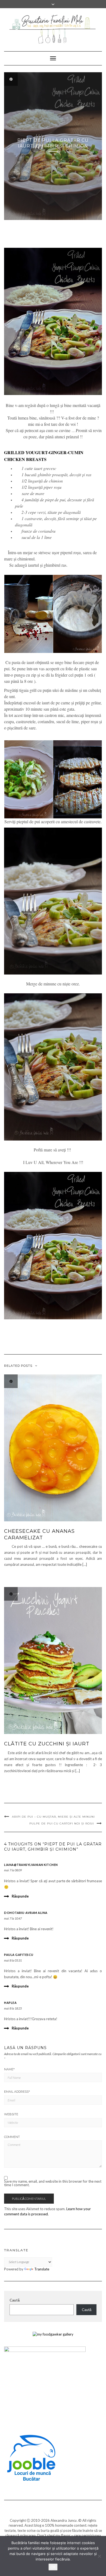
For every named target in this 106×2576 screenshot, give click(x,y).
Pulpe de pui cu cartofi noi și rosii (62, 1824)
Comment (12, 2137)
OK (53, 2567)
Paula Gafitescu (19, 1955)
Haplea (10, 2003)
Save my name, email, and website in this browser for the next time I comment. (53, 2183)
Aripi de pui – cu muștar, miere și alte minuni (53, 1817)
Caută (15, 2300)
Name (9, 2069)
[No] (99, 2556)
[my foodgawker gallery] (53, 2334)
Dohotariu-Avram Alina (26, 1913)
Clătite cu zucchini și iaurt (47, 1744)
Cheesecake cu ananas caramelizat (39, 1534)
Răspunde (20, 1896)
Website (11, 2114)
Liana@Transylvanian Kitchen (31, 1865)
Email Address (17, 2092)
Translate (42, 2269)
